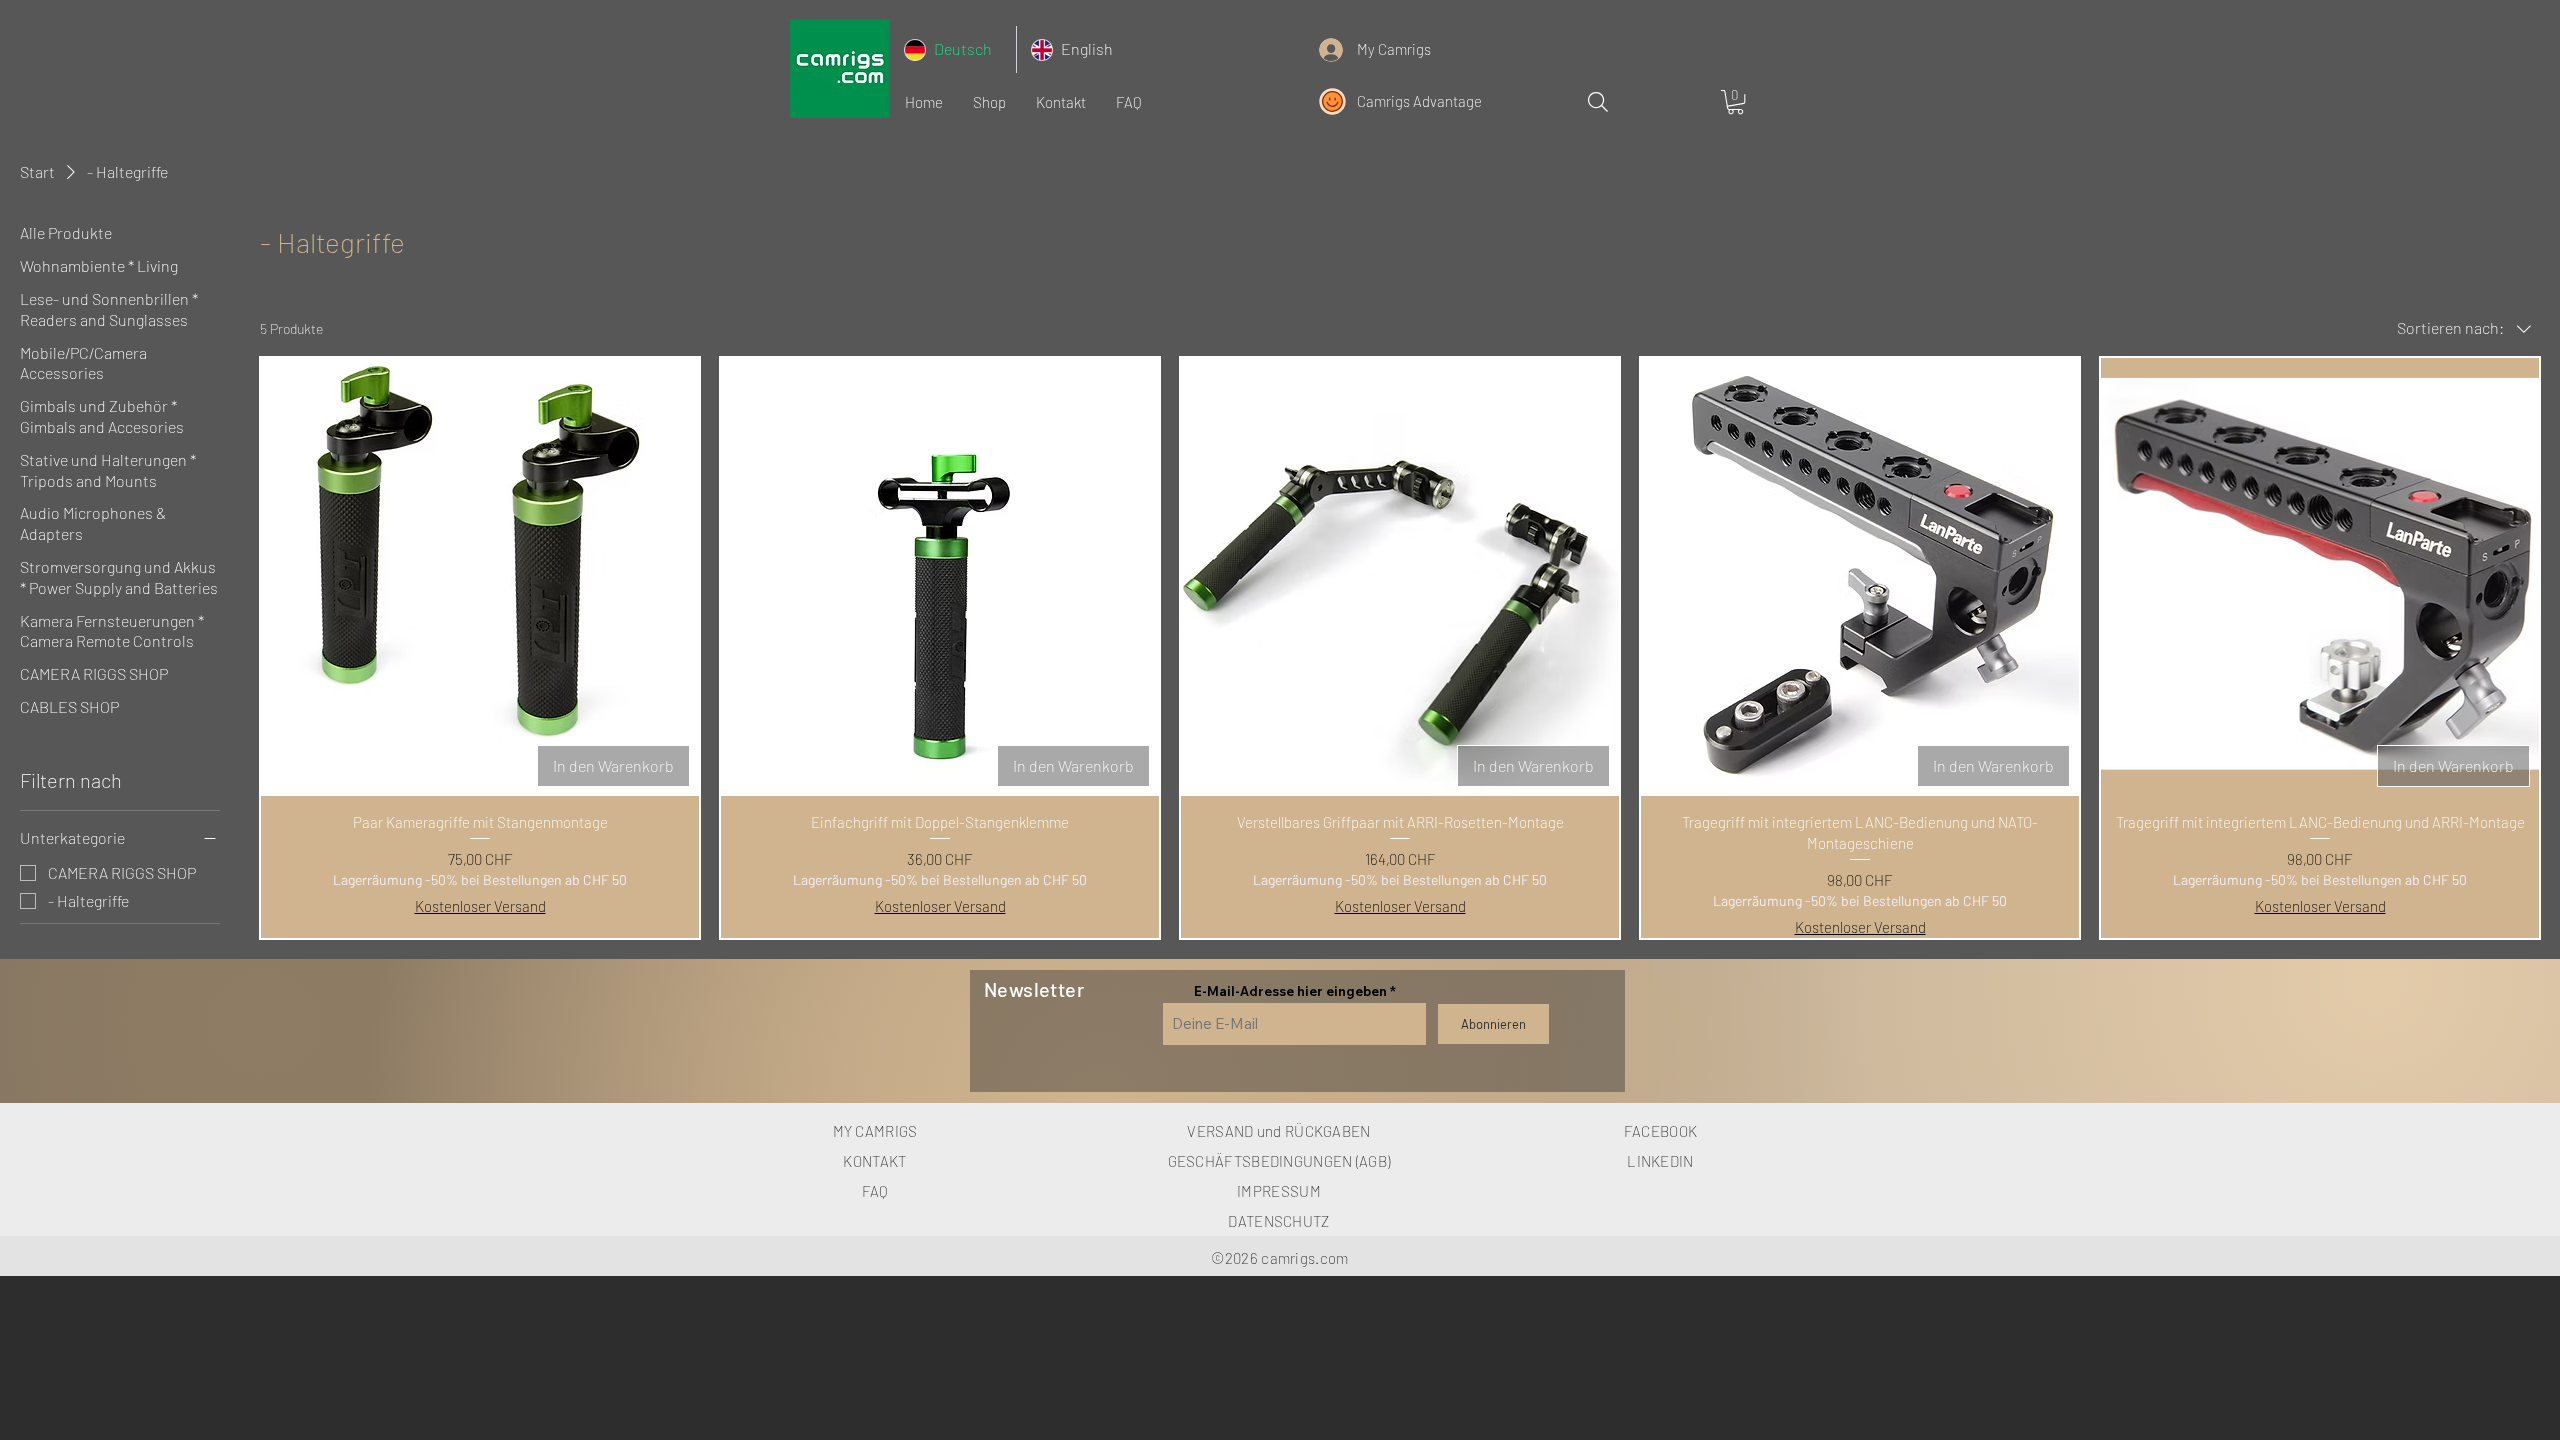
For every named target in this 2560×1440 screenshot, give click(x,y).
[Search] (1597, 101)
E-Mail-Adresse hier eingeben (1290, 991)
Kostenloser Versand (480, 906)
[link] (1735, 102)
